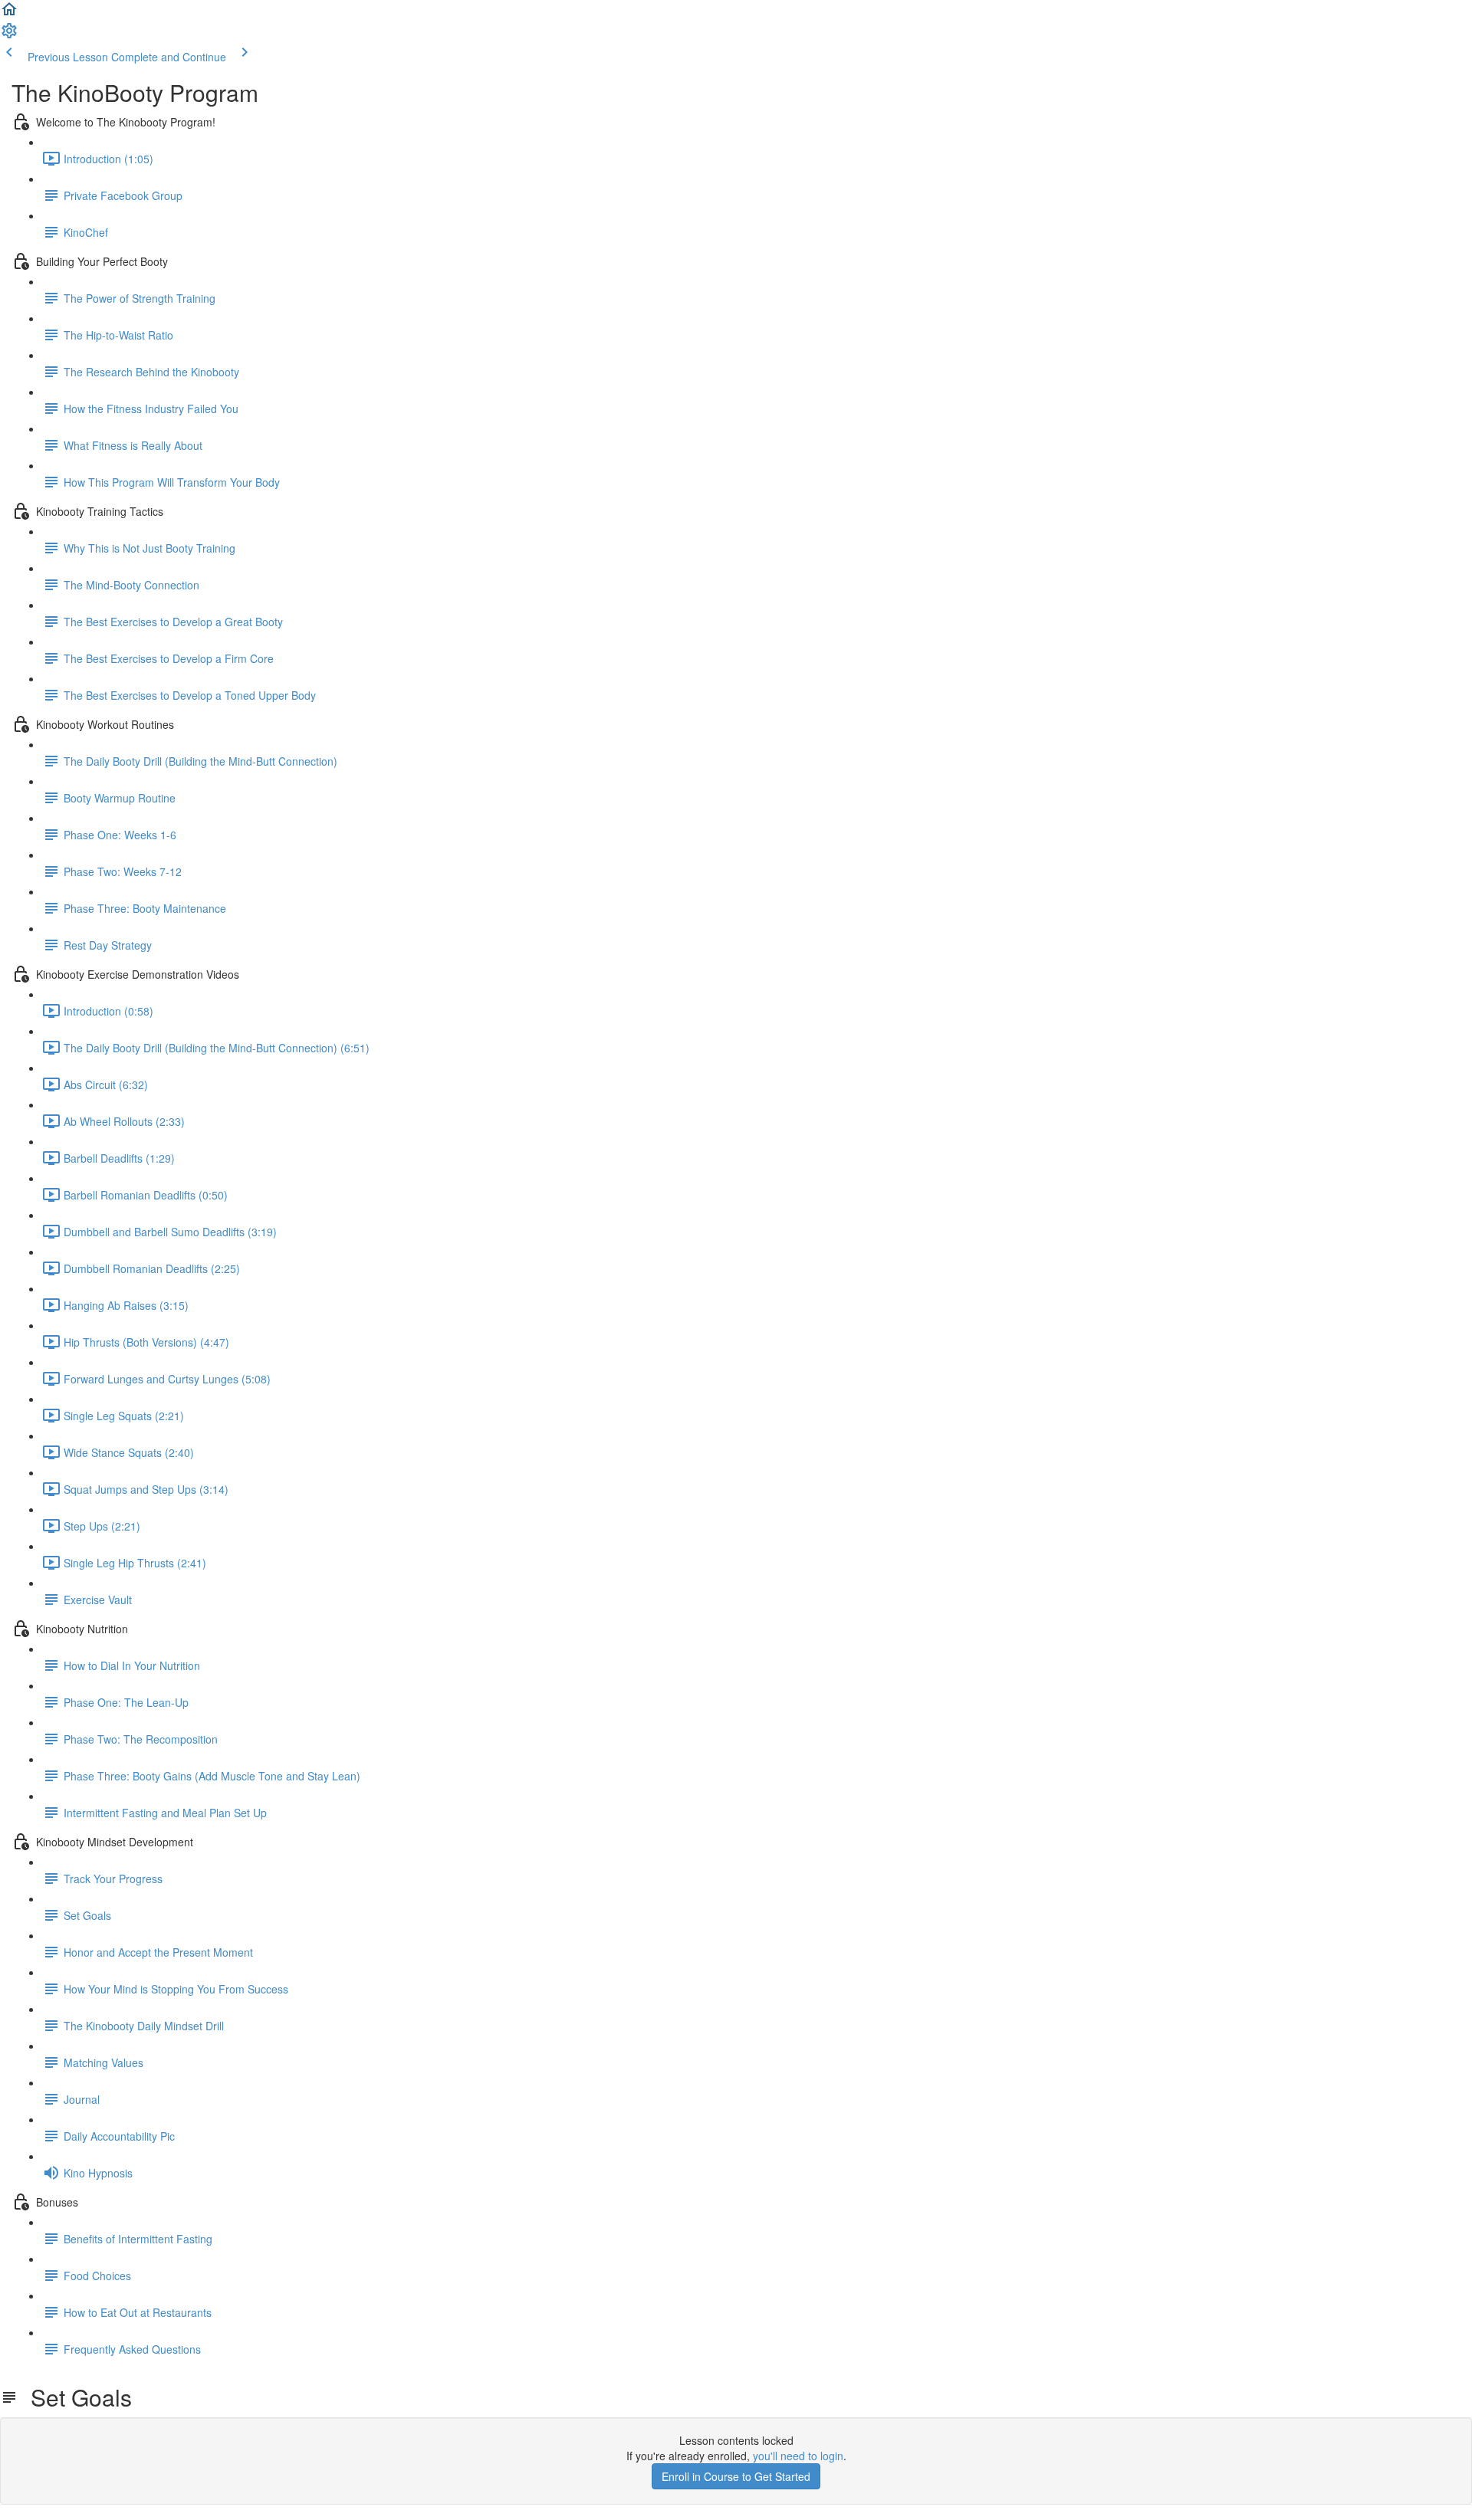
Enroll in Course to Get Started (736, 2476)
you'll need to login (798, 2456)
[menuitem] (9, 35)
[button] (9, 14)
